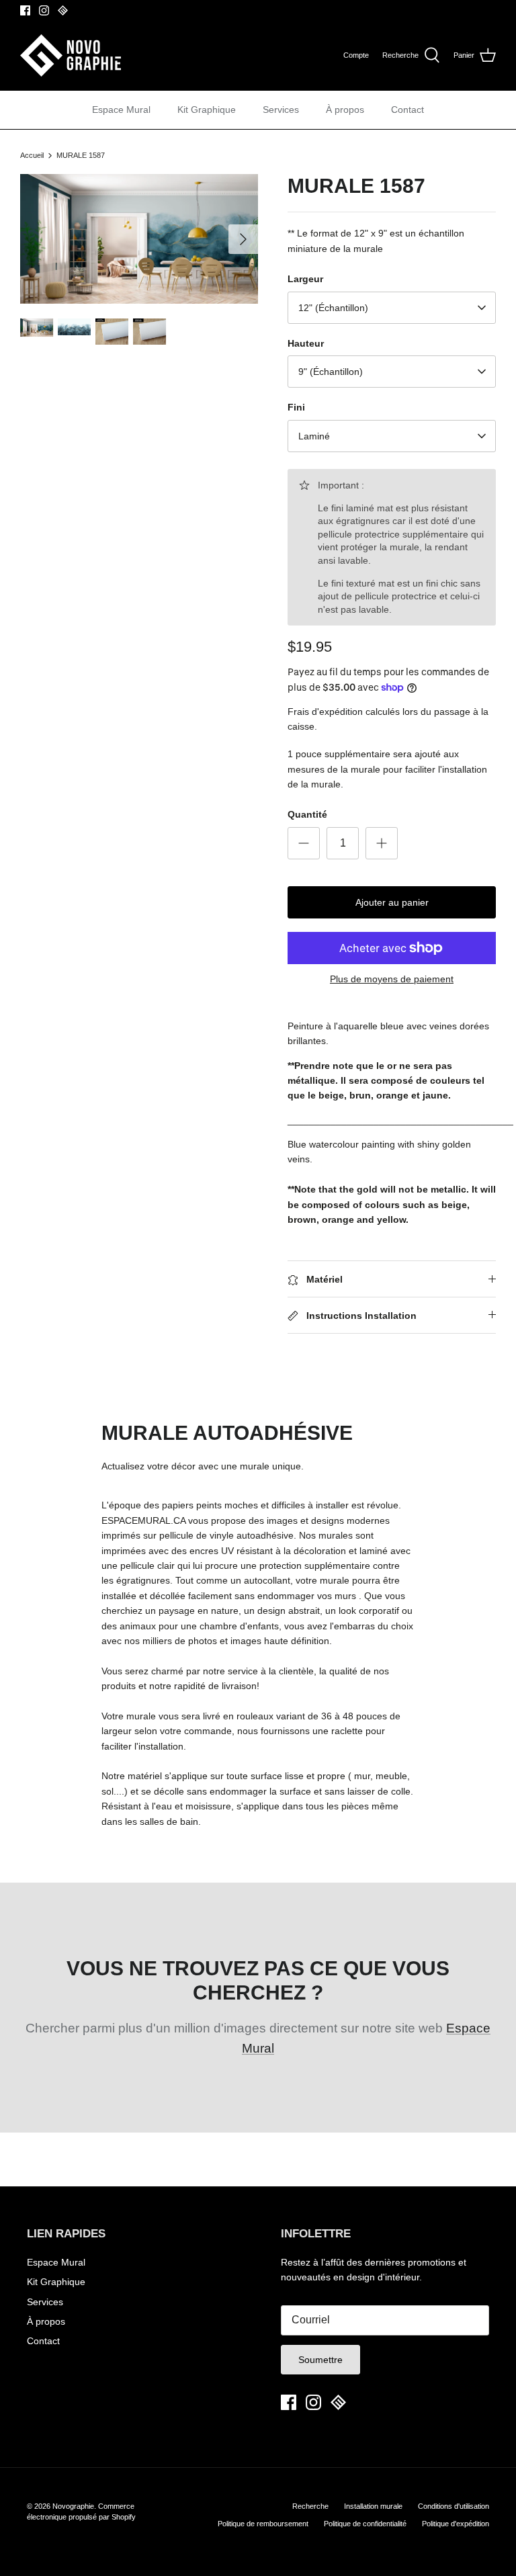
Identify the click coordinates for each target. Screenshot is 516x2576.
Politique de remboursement (263, 2524)
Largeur (305, 279)
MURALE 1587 (81, 155)
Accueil (32, 155)
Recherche (310, 2506)
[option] (139, 239)
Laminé (314, 436)
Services (281, 110)
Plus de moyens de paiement (392, 979)
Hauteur (306, 343)
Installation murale (373, 2506)
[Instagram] (44, 10)
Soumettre (320, 2360)
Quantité (307, 814)
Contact (407, 110)
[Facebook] (25, 10)
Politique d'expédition (456, 2524)
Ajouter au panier (392, 902)
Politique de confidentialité (365, 2524)
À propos (345, 110)
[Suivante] (243, 239)
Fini (296, 407)
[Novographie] (71, 55)
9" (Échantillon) (331, 372)
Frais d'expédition (325, 712)
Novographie (73, 2506)
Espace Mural (121, 110)
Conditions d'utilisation (454, 2506)
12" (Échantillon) (333, 308)
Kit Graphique (207, 110)
